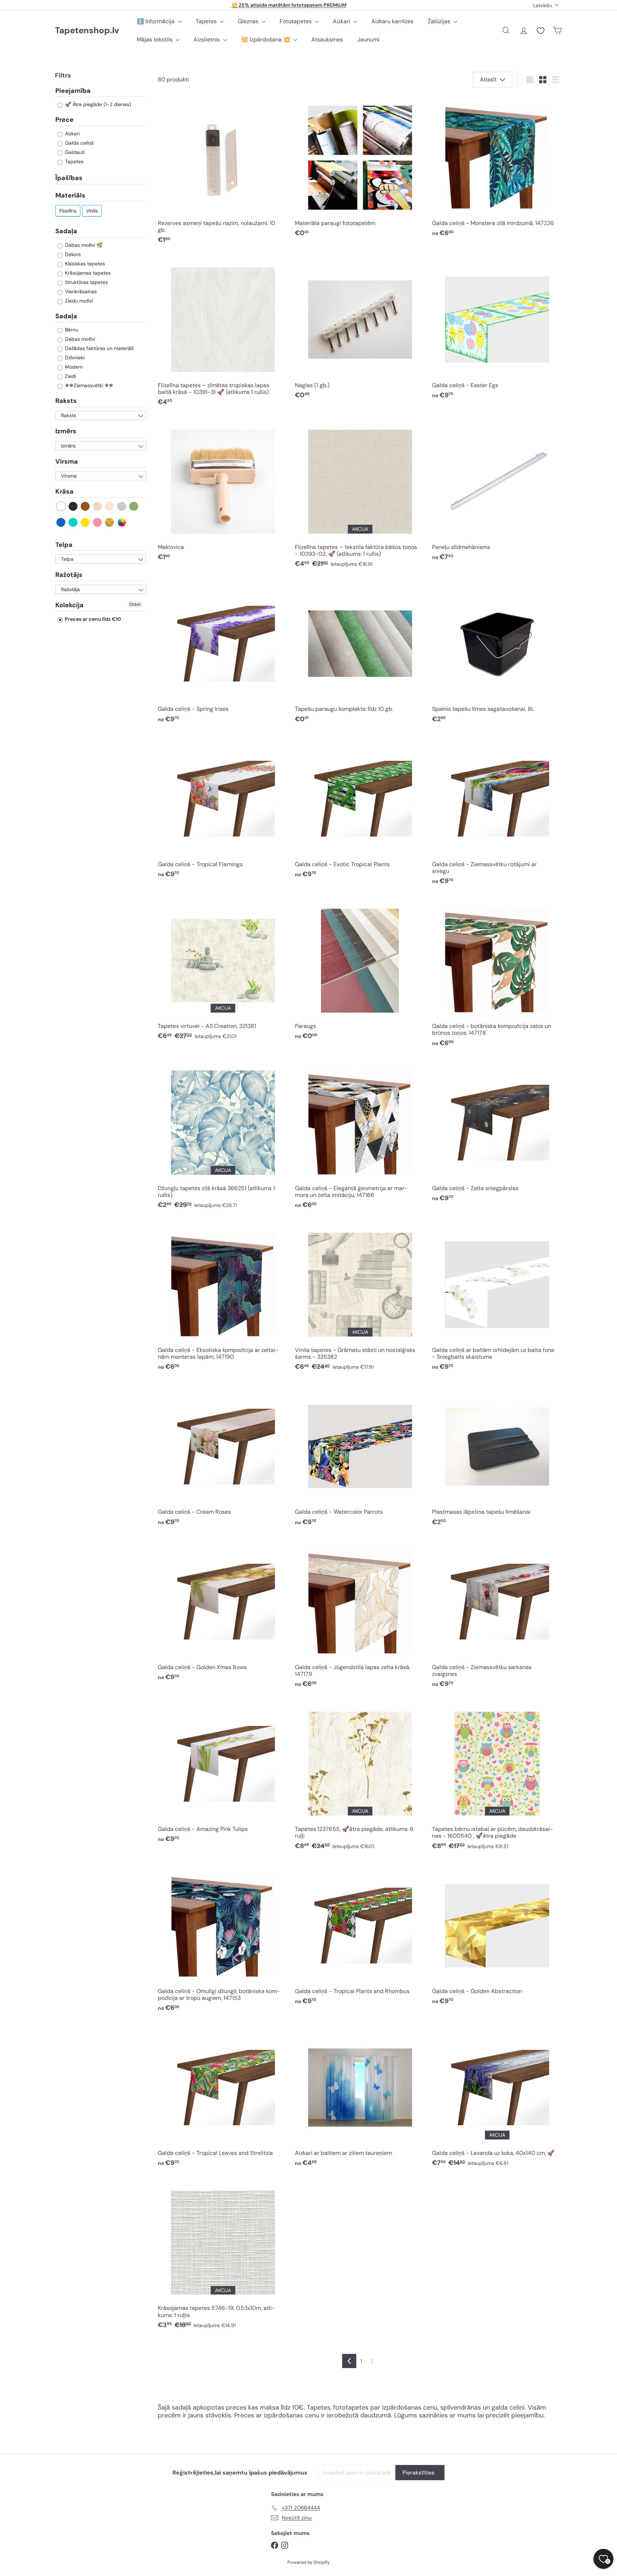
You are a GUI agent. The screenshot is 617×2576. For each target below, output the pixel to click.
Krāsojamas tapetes (87, 273)
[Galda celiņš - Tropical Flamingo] (223, 809)
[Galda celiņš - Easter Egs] (497, 330)
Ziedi (70, 376)
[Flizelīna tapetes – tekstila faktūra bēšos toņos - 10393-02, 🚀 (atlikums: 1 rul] (360, 496)
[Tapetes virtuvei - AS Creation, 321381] (223, 972)
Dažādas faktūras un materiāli (99, 349)
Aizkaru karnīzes (392, 21)
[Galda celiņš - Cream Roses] (223, 1457)
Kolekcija (69, 605)
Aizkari (342, 21)
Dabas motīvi (79, 339)
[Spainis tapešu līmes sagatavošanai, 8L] (497, 654)
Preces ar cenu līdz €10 (92, 619)
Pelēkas (122, 506)
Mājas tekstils (155, 39)
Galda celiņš (79, 143)
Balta (61, 506)
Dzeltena (86, 522)
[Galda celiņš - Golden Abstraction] (497, 1936)
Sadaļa (66, 231)
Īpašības (69, 178)
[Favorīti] (541, 31)
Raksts (66, 401)
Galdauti (74, 152)
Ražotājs (69, 575)
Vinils (92, 211)
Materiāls (70, 195)
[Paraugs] (360, 972)
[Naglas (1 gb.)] (360, 330)
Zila (61, 522)
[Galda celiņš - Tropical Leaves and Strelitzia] (223, 2098)
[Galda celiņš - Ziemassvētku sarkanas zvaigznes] (497, 1616)
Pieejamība (73, 91)
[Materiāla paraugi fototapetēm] (360, 169)
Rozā (98, 522)
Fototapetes (296, 21)
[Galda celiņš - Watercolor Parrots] (360, 1457)
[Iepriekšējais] (349, 2361)
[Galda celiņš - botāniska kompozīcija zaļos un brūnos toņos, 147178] (497, 975)
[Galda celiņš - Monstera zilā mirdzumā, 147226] (497, 169)
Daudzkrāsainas (122, 522)
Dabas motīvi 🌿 (83, 245)
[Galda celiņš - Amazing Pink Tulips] (223, 1774)
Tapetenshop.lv (87, 31)
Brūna (86, 506)
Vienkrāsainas (80, 291)
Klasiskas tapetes (84, 264)
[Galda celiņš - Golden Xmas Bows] (223, 1612)
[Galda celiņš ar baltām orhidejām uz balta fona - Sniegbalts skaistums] (497, 1299)
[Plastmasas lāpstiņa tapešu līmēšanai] (497, 1457)
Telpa (64, 545)
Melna (73, 506)
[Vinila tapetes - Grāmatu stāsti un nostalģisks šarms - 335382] (360, 1299)
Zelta (110, 522)
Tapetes (207, 21)
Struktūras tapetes (86, 282)
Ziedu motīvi (78, 301)
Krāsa (64, 491)
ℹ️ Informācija (156, 21)
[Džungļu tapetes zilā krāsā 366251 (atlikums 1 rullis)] (223, 1137)
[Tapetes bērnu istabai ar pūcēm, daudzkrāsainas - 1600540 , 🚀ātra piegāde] (497, 1778)
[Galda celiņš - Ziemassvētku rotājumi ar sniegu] (497, 813)
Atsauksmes (327, 39)
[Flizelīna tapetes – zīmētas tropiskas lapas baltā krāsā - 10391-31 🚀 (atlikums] (223, 334)
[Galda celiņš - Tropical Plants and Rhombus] (360, 1936)
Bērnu (71, 330)
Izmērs (66, 431)
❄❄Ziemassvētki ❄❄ (88, 386)
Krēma (110, 506)
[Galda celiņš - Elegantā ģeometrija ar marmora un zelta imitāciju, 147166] (360, 1137)
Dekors (72, 254)
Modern (73, 367)
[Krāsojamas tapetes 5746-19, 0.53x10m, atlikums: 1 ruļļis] (223, 2257)
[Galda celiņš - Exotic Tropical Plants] (360, 809)
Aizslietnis (207, 39)
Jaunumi (368, 39)
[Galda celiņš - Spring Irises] (223, 654)
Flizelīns (68, 211)
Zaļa (134, 506)
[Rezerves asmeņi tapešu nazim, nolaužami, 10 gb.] (223, 172)
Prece (64, 120)
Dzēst (135, 604)
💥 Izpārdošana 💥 (266, 39)
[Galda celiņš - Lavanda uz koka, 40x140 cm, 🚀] (497, 2098)
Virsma (67, 461)
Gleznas (249, 21)
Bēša (98, 506)
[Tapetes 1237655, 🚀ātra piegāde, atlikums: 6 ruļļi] (360, 1778)
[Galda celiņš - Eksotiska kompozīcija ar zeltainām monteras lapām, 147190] (223, 1299)
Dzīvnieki (74, 358)
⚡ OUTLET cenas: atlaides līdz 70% (289, 5)
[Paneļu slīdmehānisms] (497, 492)
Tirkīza (73, 522)
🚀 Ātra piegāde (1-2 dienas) (97, 105)
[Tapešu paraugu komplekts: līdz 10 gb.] (360, 654)
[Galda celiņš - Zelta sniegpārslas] (497, 1133)
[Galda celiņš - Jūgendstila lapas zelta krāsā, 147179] (360, 1616)
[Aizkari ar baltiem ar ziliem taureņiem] (360, 2098)
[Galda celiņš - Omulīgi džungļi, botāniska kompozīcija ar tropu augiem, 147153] (223, 1940)
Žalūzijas (440, 21)
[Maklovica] (223, 492)
